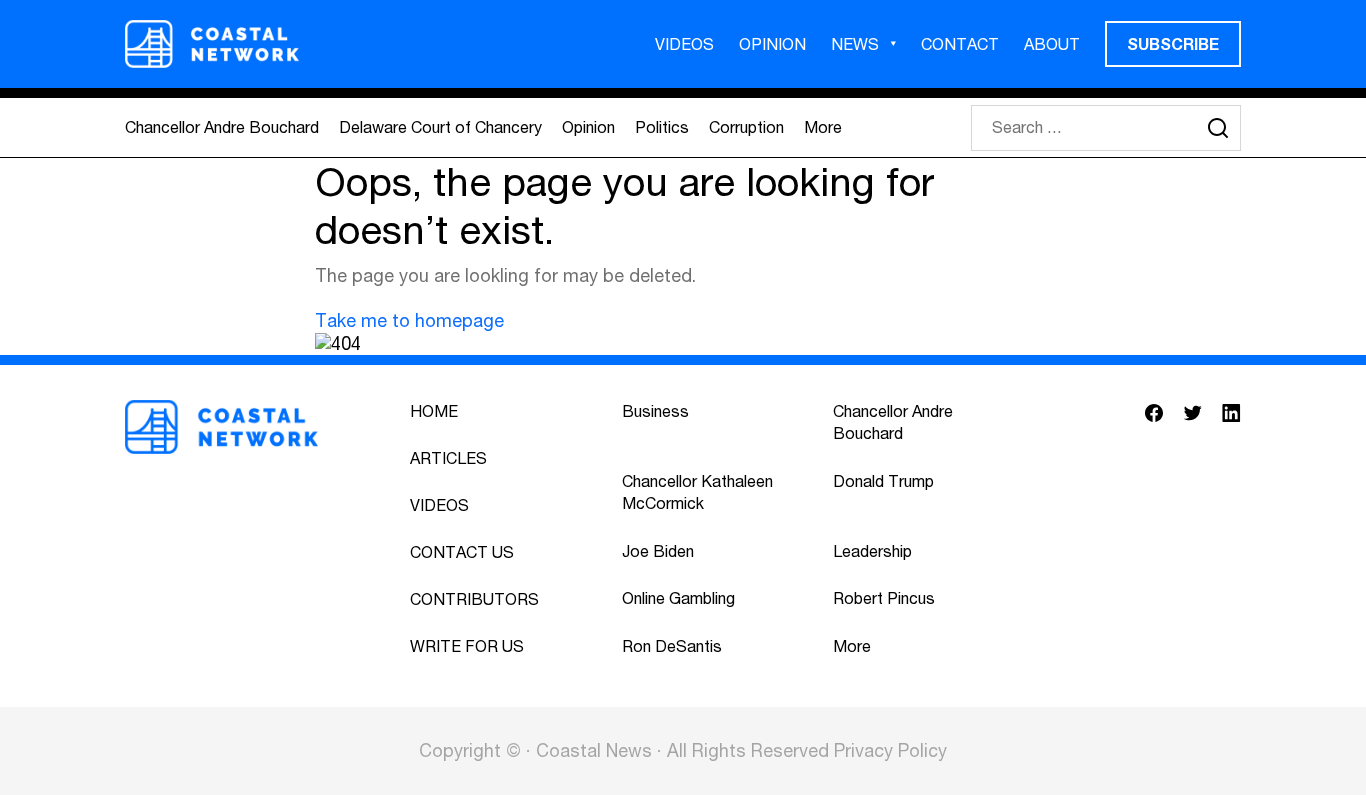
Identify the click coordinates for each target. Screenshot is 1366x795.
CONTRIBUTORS (474, 599)
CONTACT (960, 44)
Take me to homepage (409, 320)
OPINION (772, 44)
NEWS (855, 44)
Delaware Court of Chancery (440, 127)
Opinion (588, 127)
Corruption (746, 127)
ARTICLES (448, 458)
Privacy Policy (890, 750)
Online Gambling (678, 598)
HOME (434, 411)
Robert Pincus (884, 598)
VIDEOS (684, 44)
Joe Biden (658, 551)
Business (655, 411)
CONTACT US (462, 552)
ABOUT (1052, 44)
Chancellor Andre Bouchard (222, 127)
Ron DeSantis (672, 646)
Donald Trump (883, 481)
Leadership (872, 551)
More (823, 127)
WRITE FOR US (467, 646)
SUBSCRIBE (1173, 43)
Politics (662, 127)
